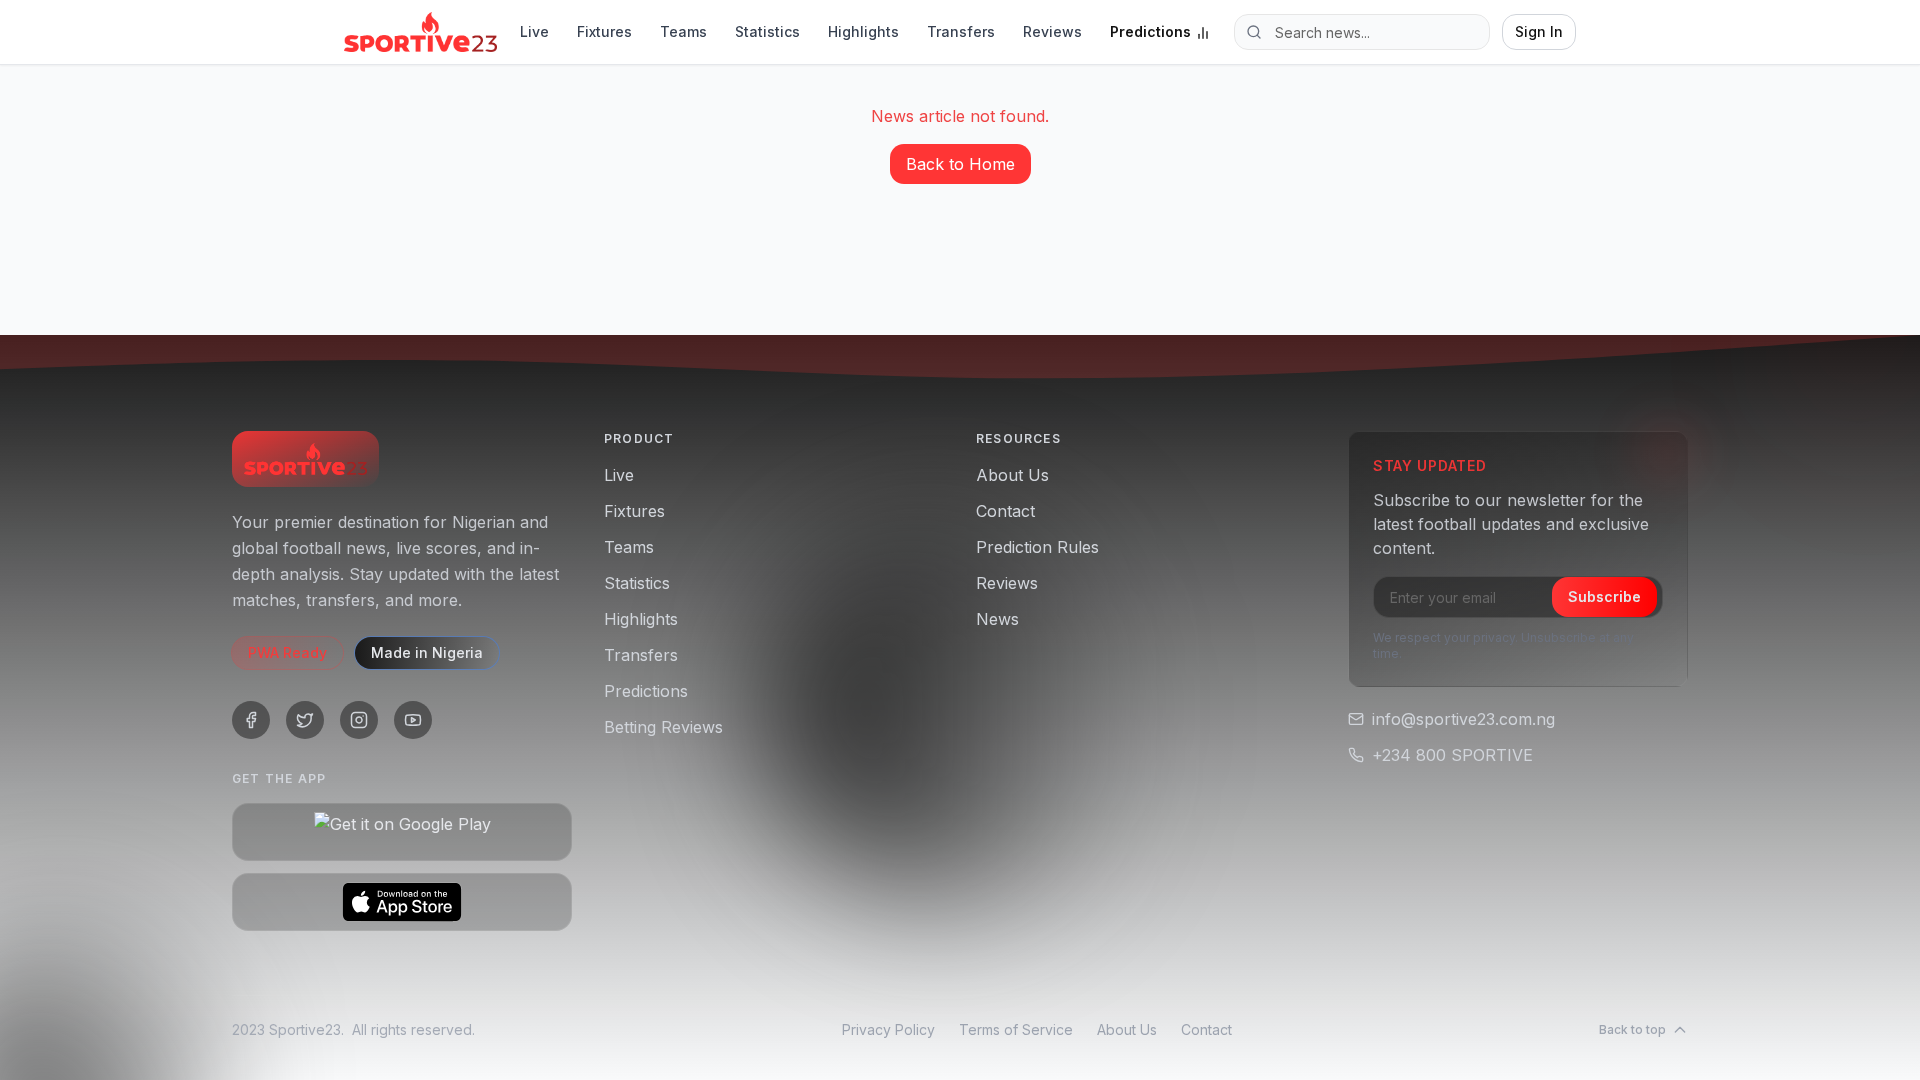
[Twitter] (305, 720)
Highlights (863, 31)
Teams (683, 31)
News (997, 619)
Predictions (1150, 31)
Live (534, 31)
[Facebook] (251, 720)
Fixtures (604, 31)
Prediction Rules (1037, 547)
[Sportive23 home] (305, 459)
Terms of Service (1016, 1029)
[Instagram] (359, 720)
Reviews (1052, 31)
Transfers (961, 31)
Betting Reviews (663, 727)
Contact (1005, 511)
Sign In (1539, 31)
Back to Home (960, 164)
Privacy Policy (888, 1029)
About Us (1012, 475)
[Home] (420, 32)
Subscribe (1604, 596)
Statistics (767, 31)
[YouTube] (413, 720)
